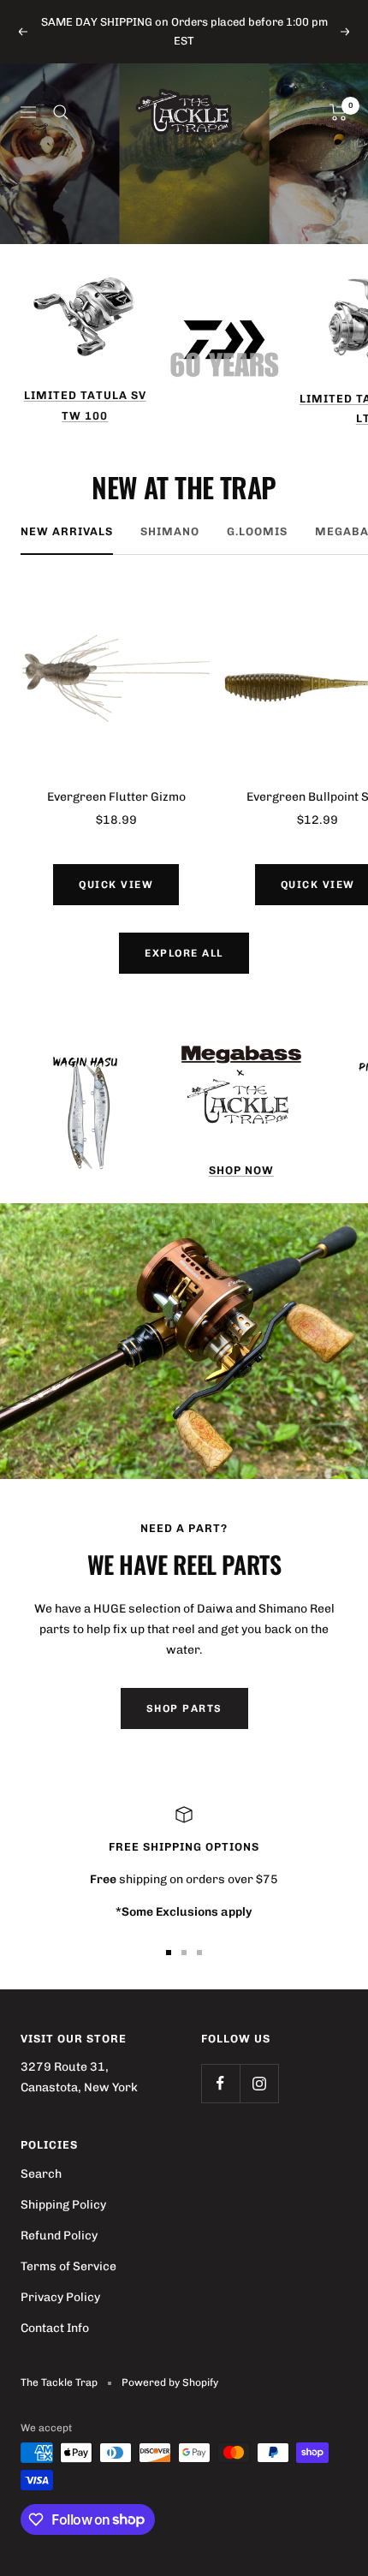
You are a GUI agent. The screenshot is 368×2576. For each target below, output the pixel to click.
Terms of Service (68, 2266)
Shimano (170, 531)
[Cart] (338, 112)
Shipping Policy (63, 2205)
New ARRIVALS (67, 531)
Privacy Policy (60, 2297)
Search (41, 2174)
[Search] (61, 112)
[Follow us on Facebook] (220, 2083)
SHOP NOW (241, 1170)
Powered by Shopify (170, 2382)
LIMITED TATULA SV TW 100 (85, 405)
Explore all (184, 953)
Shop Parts (184, 1708)
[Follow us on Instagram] (259, 2083)
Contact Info (55, 2328)
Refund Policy (59, 2236)
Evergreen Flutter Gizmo (116, 797)
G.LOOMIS (257, 531)
